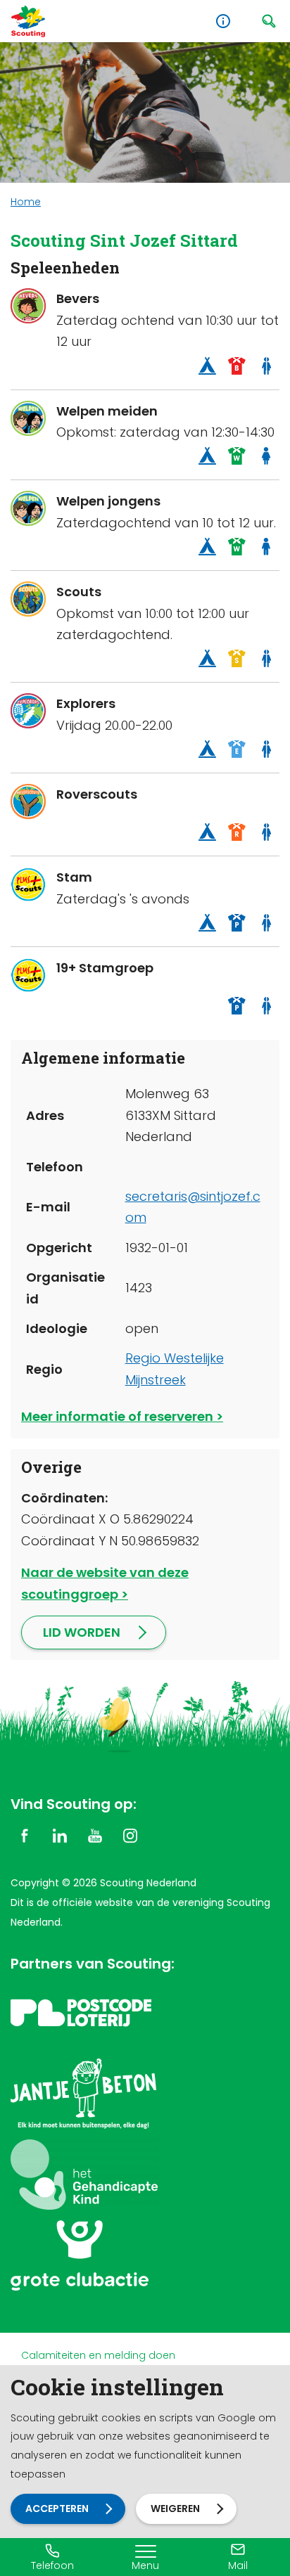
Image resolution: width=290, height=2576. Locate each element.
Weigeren (175, 2509)
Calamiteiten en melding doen (98, 2355)
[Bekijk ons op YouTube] (95, 1835)
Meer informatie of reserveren (117, 1416)
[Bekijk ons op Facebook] (25, 1835)
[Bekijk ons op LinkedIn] (60, 1835)
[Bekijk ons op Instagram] (130, 1835)
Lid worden (82, 1632)
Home (26, 202)
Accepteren (57, 2509)
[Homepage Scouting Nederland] (28, 21)
